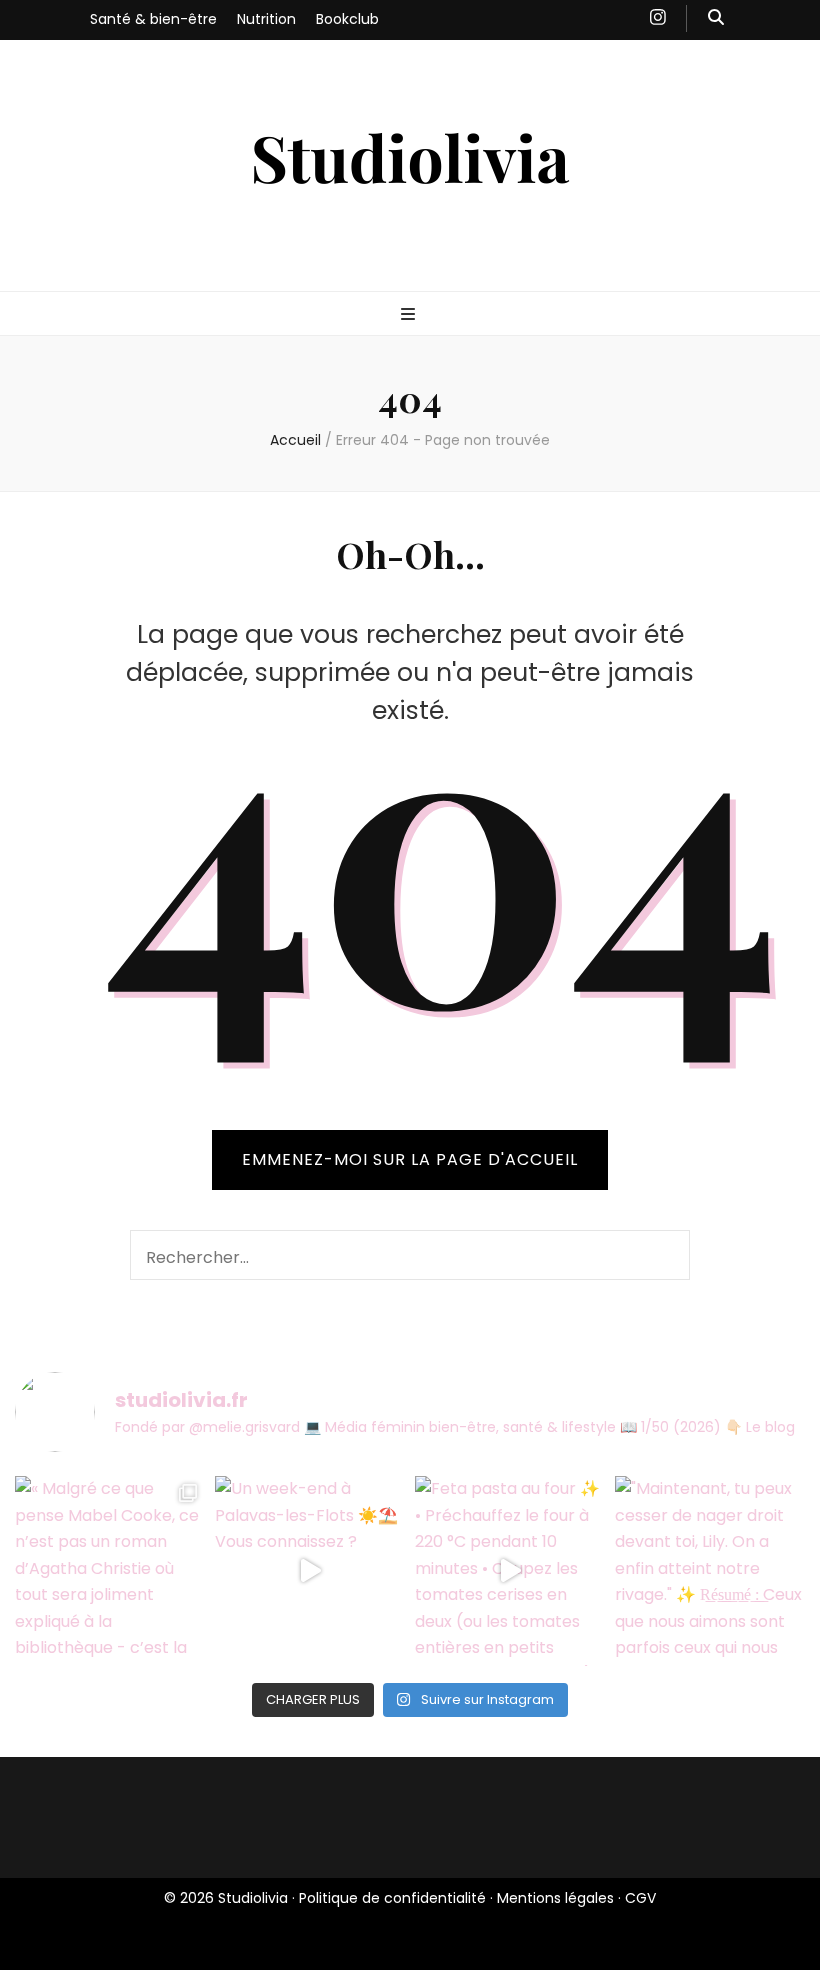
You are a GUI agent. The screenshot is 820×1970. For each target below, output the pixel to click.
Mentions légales (555, 1898)
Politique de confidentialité (392, 1898)
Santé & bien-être (153, 19)
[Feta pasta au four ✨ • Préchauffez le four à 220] (510, 1571)
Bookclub (347, 19)
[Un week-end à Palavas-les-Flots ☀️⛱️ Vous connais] (310, 1571)
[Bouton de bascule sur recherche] (716, 18)
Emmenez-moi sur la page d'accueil (410, 1159)
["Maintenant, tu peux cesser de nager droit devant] (710, 1571)
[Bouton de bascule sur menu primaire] (410, 315)
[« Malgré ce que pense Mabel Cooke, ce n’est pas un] (110, 1571)
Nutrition (266, 19)
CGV (640, 1898)
